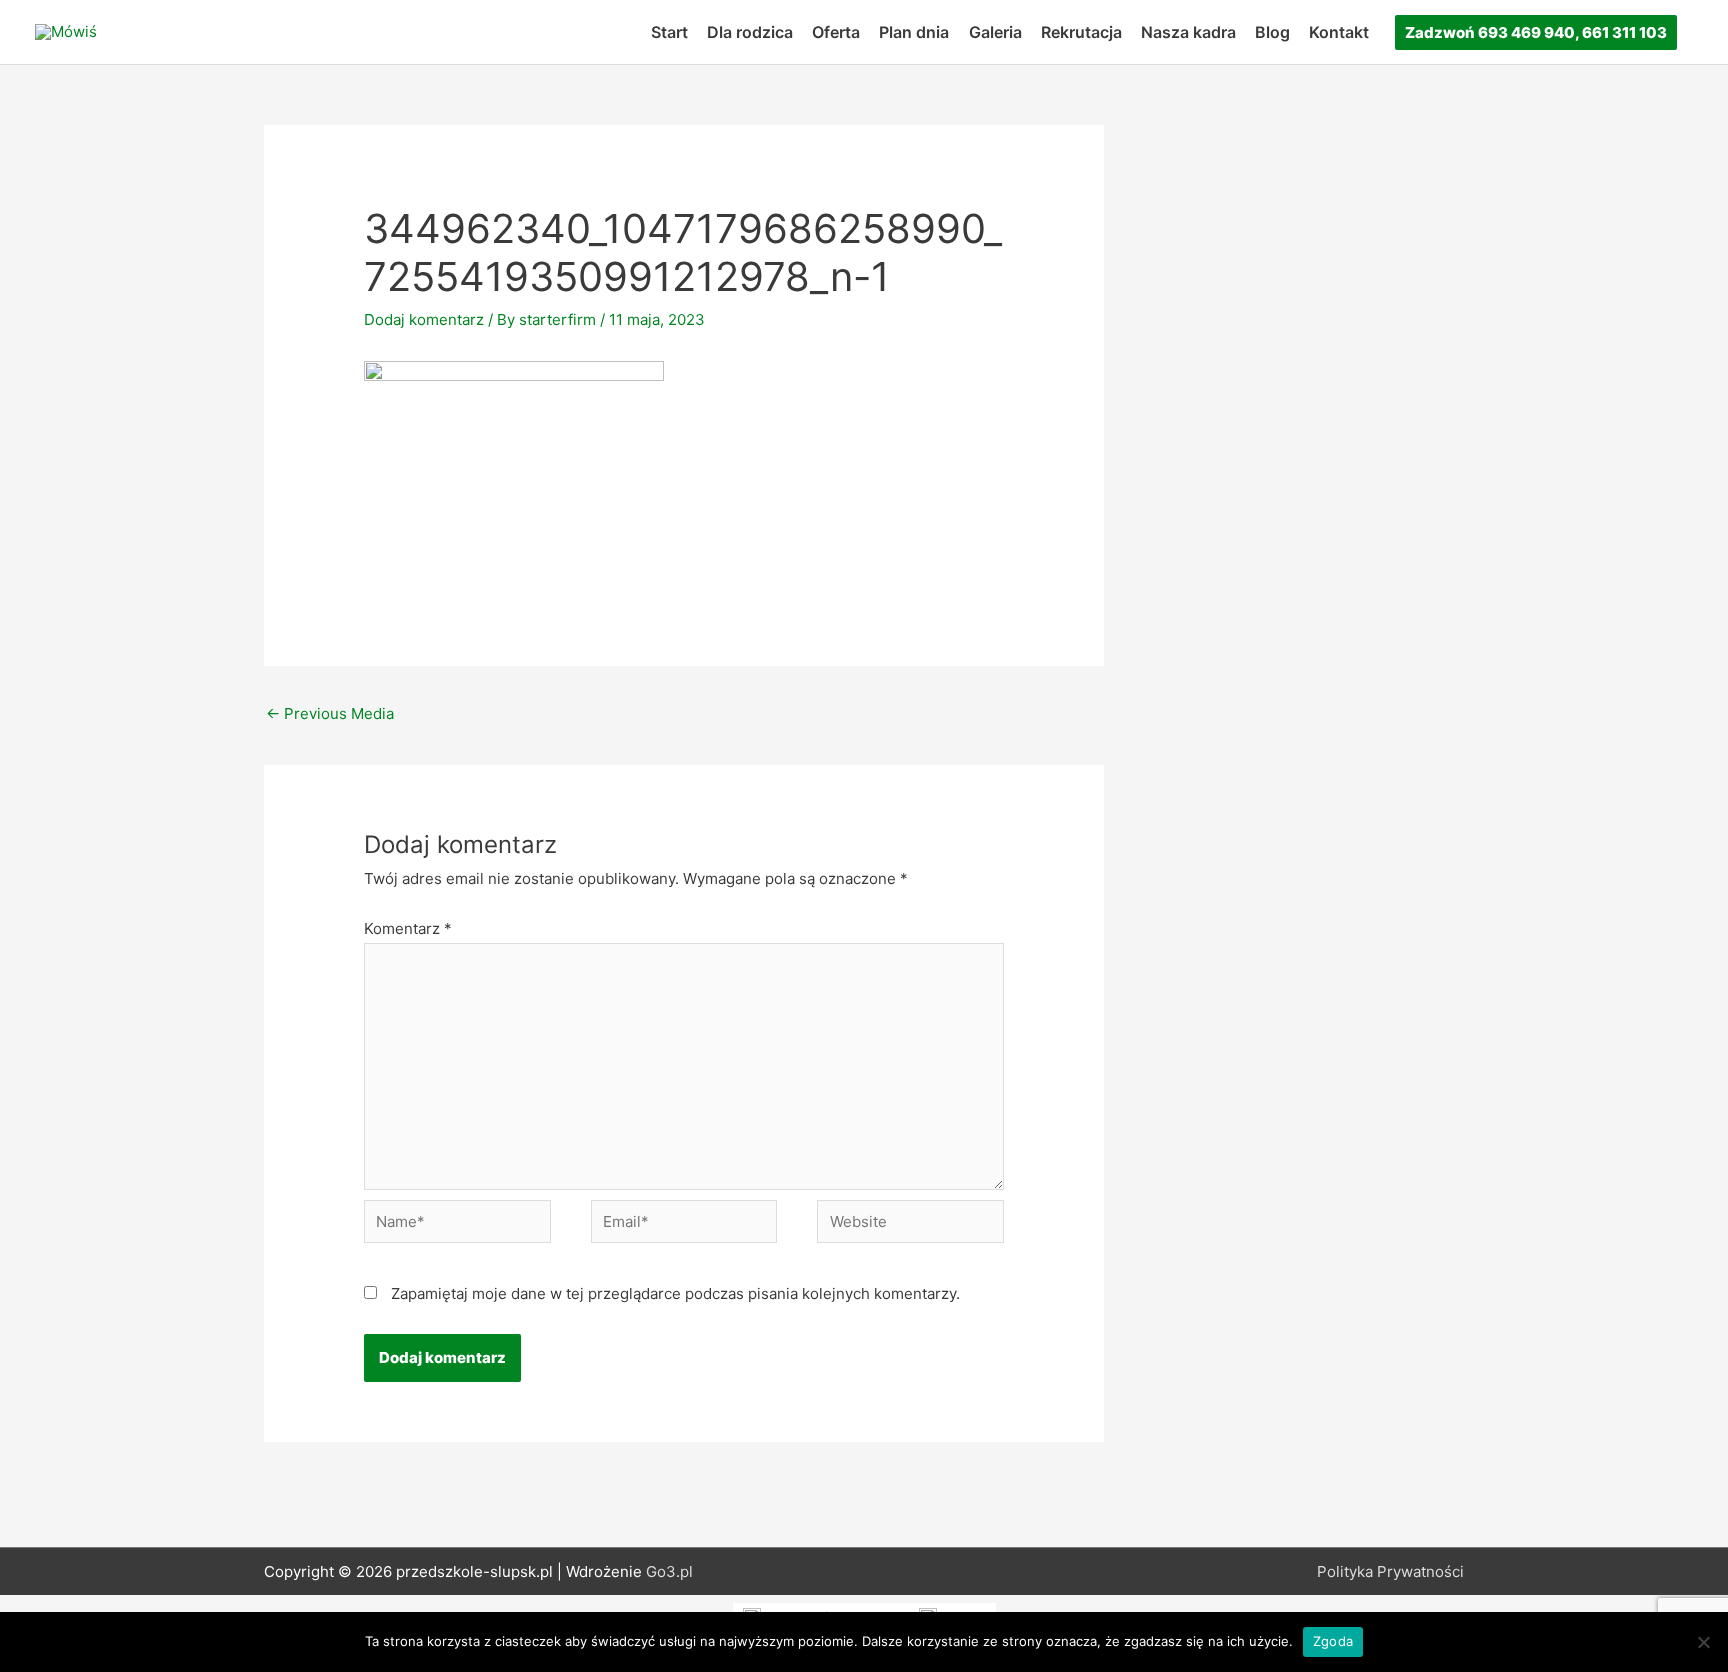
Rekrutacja (1081, 32)
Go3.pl (669, 1571)
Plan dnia (914, 32)
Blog (1272, 32)
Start (669, 32)
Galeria (995, 32)
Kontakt (1339, 32)
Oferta (836, 32)
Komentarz (408, 928)
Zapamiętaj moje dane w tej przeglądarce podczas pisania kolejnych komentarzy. (675, 1293)
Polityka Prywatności (1390, 1571)
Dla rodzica (750, 32)
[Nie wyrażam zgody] (1703, 1642)
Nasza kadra (1188, 32)
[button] (1536, 32)
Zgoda (1333, 1641)
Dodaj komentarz (424, 319)
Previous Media (330, 713)
